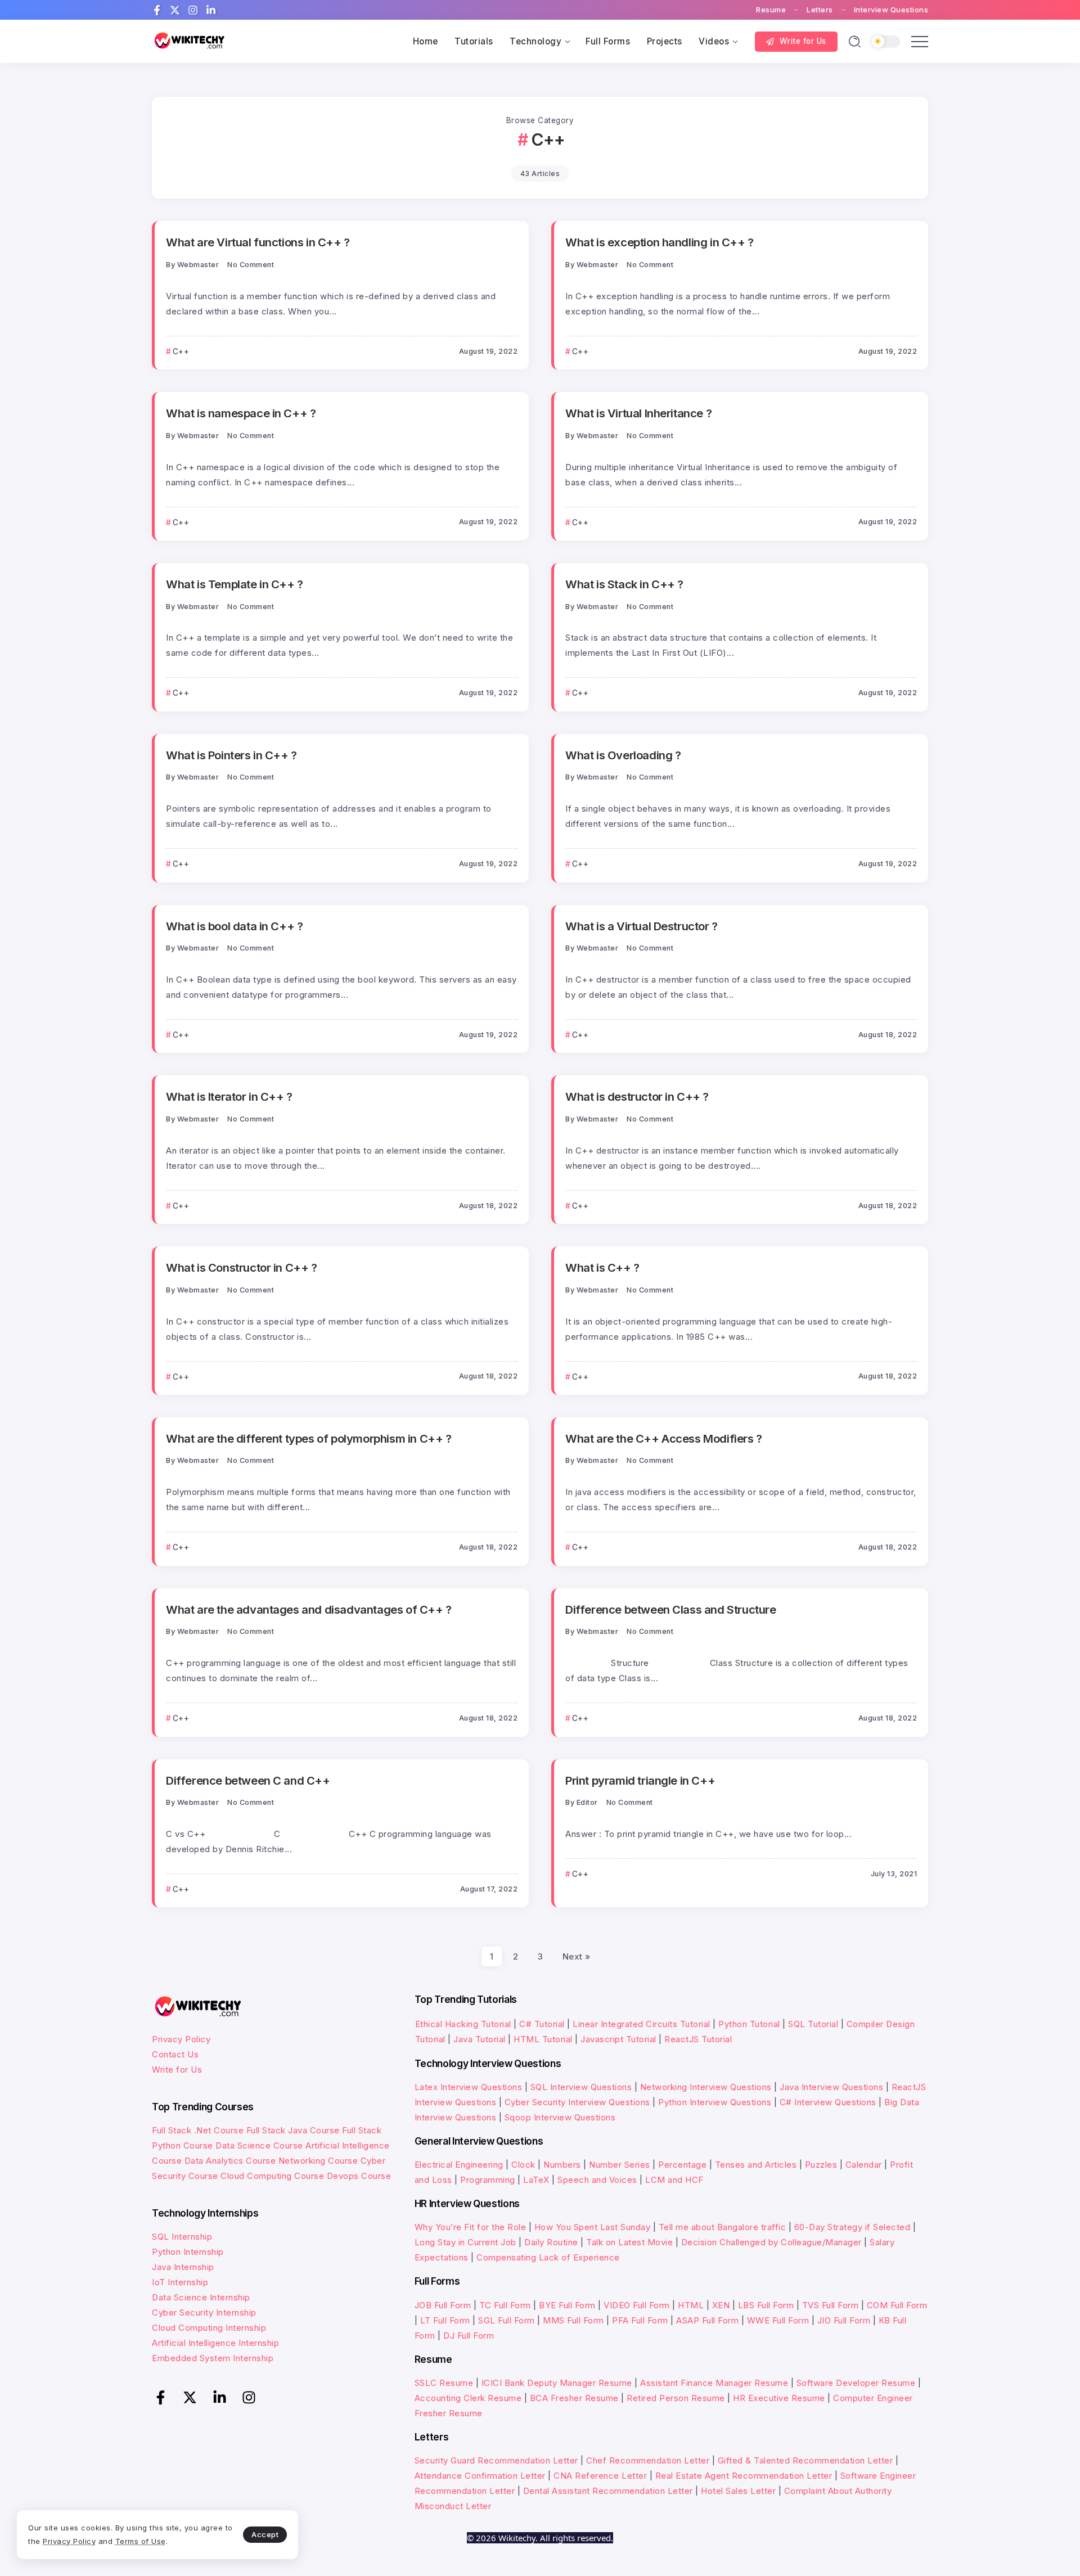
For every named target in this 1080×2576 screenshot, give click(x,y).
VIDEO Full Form (637, 2305)
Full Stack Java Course (293, 2130)
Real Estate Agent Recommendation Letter (744, 2476)
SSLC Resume (444, 2383)
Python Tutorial (749, 2024)
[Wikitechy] (188, 41)
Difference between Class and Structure (671, 1609)
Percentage (682, 2165)
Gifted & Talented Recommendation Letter (805, 2460)
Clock (523, 2165)
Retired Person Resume (676, 2398)
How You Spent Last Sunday (593, 2227)
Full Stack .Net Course (198, 2130)
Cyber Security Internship (204, 2312)
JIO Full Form (844, 2320)
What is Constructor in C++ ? (242, 1267)
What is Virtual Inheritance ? (638, 413)
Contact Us (175, 2054)
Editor (587, 1802)
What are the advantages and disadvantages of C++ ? (309, 1609)
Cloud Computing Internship (209, 2328)
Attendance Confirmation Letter (480, 2476)
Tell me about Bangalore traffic (723, 2227)
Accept (265, 2534)
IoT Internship (180, 2282)
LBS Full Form (766, 2305)
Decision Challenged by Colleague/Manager (771, 2242)
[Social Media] (157, 10)
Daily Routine (551, 2242)
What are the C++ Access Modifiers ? (664, 1438)
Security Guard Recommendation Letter (496, 2460)
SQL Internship (182, 2237)
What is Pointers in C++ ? (231, 755)
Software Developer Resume (856, 2383)
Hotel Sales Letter (738, 2491)
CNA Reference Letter (600, 2476)
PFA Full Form (640, 2320)
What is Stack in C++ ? (624, 584)
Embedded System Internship (213, 2358)
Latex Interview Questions (469, 2087)
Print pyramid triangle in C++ (640, 1780)
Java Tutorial (480, 2039)
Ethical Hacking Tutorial (463, 2024)
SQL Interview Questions (581, 2087)
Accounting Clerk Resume (468, 2398)
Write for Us (177, 2070)
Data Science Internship (201, 2297)
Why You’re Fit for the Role (471, 2227)
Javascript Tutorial (618, 2039)
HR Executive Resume (779, 2398)
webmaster (198, 265)
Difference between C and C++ (248, 1780)
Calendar (864, 2165)
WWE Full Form (778, 2320)
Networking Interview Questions (706, 2087)
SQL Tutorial (813, 2024)
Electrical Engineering (459, 2165)
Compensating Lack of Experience (548, 2257)
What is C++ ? (602, 1267)
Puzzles (821, 2165)
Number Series (620, 2165)
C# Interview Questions (828, 2102)
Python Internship (188, 2252)
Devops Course (359, 2176)
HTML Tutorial (543, 2039)
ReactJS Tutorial (698, 2039)
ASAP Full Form (707, 2320)
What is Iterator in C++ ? (229, 1096)
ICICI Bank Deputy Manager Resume (557, 2383)
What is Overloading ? (623, 755)
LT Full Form (445, 2320)
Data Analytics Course (230, 2161)
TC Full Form (505, 2305)
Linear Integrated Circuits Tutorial (642, 2024)
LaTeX (536, 2180)
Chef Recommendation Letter (648, 2460)
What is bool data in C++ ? (234, 926)
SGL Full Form (507, 2320)
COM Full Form (897, 2305)
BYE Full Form (567, 2305)
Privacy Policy (181, 2039)
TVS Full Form (831, 2305)
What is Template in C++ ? (235, 584)
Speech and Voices (597, 2180)
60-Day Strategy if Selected (852, 2227)
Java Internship (183, 2267)
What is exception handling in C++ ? (660, 242)
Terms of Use (141, 2541)
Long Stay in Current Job (465, 2242)
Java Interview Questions (831, 2087)
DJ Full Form (469, 2336)
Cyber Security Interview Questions (577, 2102)
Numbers (562, 2165)
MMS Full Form (573, 2320)
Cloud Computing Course (272, 2176)
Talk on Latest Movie (629, 2242)
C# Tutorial (543, 2024)
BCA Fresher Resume (574, 2398)
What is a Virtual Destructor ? (642, 926)
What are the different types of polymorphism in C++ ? (309, 1438)
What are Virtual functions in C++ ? (258, 242)
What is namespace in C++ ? (241, 413)
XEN (721, 2305)
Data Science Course (259, 2145)
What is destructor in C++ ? (637, 1096)
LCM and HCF (674, 2180)
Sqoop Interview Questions (560, 2117)
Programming (488, 2180)
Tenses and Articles (756, 2165)
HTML (691, 2305)
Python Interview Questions (715, 2102)
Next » (577, 1956)
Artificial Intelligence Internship (215, 2343)
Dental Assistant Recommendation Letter (608, 2491)
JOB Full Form (443, 2305)
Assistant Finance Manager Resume (714, 2383)
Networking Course (318, 2161)
